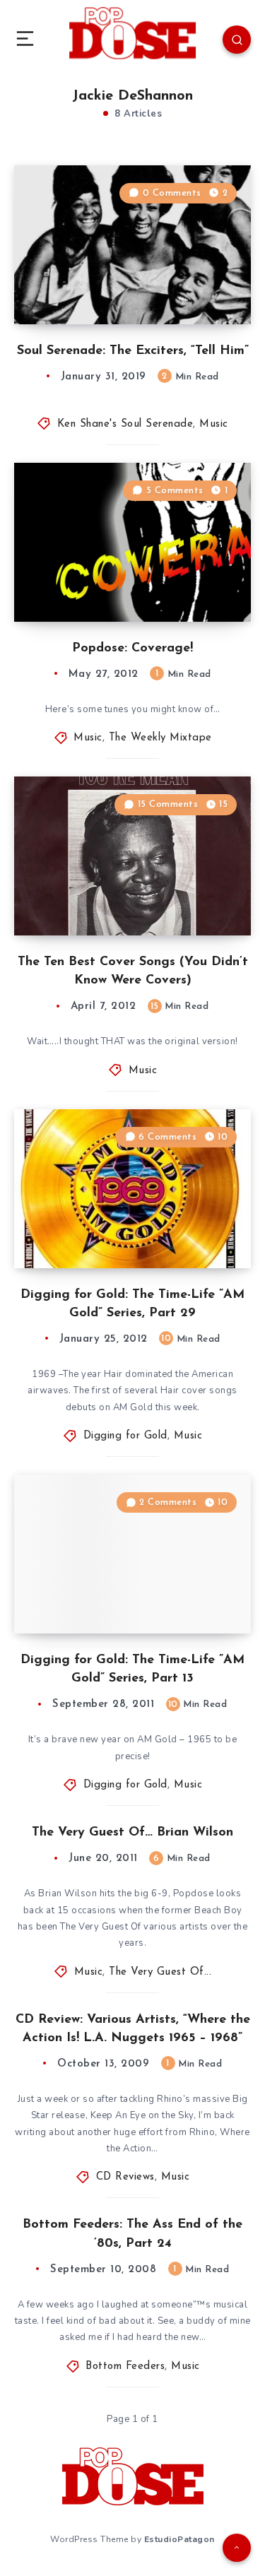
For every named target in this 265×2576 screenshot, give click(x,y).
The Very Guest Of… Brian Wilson (132, 1833)
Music (214, 424)
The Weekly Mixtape (160, 738)
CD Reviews (125, 2177)
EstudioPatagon (179, 2539)
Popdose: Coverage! (132, 649)
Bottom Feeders (125, 2367)
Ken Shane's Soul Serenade (125, 424)
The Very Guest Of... (160, 1972)
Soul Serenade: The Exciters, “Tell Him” (133, 351)
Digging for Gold (125, 1436)
